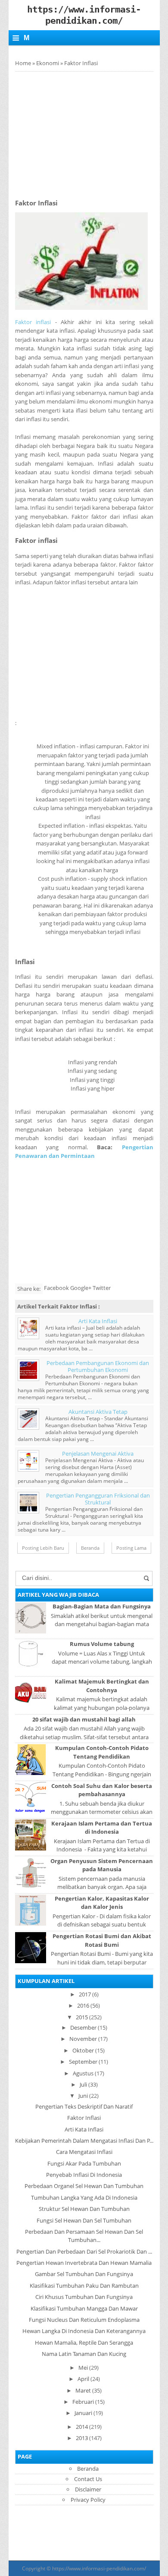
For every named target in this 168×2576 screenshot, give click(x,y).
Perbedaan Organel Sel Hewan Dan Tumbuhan (84, 2186)
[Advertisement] (87, 132)
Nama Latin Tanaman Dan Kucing (84, 2354)
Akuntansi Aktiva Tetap (98, 1412)
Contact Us (88, 2479)
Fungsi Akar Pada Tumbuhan (84, 2163)
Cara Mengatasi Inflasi (84, 2152)
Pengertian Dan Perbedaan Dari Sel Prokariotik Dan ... (84, 2251)
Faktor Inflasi (84, 2118)
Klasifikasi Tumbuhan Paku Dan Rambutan (84, 2286)
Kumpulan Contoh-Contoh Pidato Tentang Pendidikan (102, 1752)
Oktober (83, 2050)
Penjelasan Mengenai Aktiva (98, 1454)
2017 (85, 1994)
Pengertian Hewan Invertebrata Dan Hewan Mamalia (84, 2263)
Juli (83, 2084)
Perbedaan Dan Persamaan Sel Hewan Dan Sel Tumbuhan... (84, 2236)
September (83, 2062)
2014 (82, 2427)
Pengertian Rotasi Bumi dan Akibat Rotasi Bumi (102, 1940)
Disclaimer (88, 2489)
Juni (83, 2096)
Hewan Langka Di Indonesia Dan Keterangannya (84, 2331)
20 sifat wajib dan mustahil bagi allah (84, 1719)
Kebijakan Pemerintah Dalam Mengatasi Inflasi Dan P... (84, 2141)
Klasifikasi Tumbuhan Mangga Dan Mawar (84, 2308)
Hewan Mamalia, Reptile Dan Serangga (84, 2343)
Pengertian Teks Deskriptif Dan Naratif (84, 2106)
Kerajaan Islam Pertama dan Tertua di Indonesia (102, 1827)
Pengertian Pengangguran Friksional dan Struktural (98, 1499)
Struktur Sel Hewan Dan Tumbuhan (84, 2209)
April (83, 2379)
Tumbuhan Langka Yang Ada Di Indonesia (84, 2198)
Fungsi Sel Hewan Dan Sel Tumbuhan (84, 2220)
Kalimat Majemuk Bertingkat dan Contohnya (102, 1685)
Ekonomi (48, 63)
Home (23, 63)
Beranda (90, 1548)
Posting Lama (131, 1548)
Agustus (83, 2073)
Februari (83, 2402)
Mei (83, 2368)
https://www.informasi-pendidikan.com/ (99, 2568)
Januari (83, 2413)
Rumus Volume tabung (102, 1644)
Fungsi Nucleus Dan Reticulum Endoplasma (84, 2320)
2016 (83, 2005)
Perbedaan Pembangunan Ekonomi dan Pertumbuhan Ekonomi (98, 1366)
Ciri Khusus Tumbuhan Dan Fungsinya (84, 2297)
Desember (83, 2027)
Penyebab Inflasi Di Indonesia (84, 2175)
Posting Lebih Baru (43, 1548)
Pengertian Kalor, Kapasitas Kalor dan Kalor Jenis (102, 1903)
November (83, 2039)
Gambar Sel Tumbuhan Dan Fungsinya (84, 2274)
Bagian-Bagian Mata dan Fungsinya (102, 1606)
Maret (83, 2390)
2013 (82, 2438)
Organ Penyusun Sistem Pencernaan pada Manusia (102, 1865)
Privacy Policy (88, 2500)
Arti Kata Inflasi (98, 1321)
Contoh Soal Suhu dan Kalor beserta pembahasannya (102, 1790)
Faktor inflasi (33, 322)
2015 (82, 2017)
